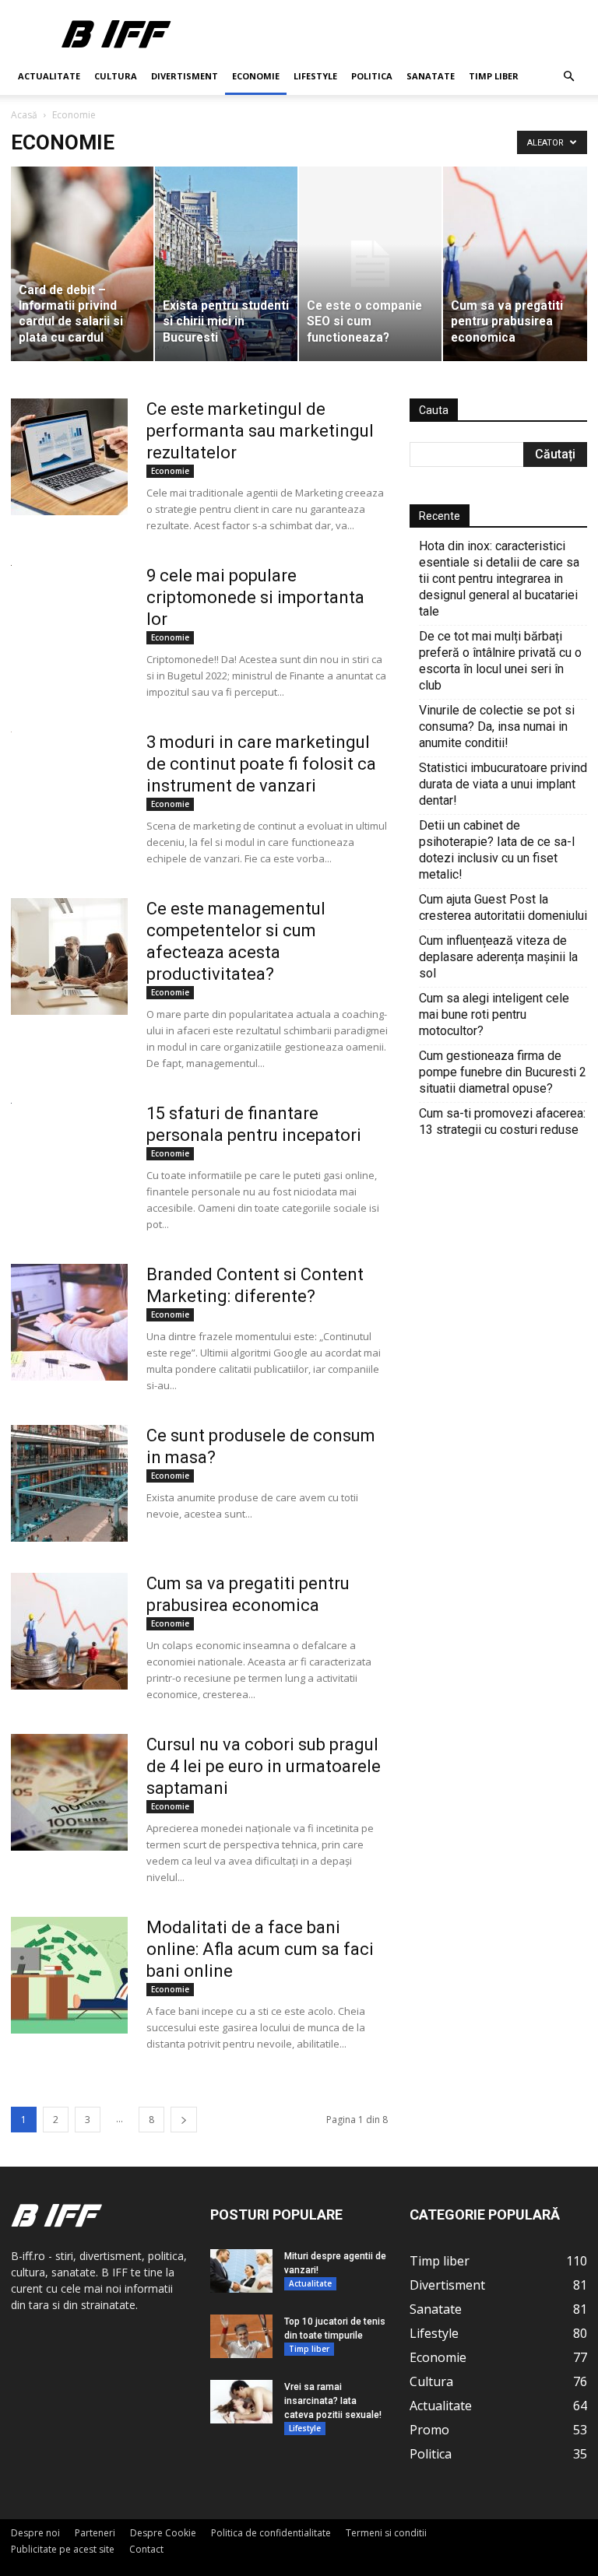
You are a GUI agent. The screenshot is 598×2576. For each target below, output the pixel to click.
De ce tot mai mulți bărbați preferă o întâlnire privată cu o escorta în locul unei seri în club (500, 661)
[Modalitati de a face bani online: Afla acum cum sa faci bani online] (69, 1975)
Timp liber (494, 76)
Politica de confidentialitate (271, 2533)
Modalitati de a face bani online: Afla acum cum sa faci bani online (260, 1949)
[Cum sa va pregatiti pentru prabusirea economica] (69, 1631)
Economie (256, 76)
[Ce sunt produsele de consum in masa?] (69, 1483)
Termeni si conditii (386, 2533)
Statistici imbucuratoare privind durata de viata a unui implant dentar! (503, 784)
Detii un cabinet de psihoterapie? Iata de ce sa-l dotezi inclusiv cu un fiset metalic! (497, 850)
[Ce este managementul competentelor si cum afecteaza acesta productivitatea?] (69, 956)
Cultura (116, 76)
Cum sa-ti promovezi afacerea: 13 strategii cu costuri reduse (502, 1121)
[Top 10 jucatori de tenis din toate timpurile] (241, 2336)
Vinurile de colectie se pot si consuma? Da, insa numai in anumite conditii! (497, 726)
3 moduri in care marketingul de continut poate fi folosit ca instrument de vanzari (261, 764)
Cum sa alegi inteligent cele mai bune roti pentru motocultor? (494, 1014)
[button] (568, 77)
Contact (146, 2549)
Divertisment (185, 76)
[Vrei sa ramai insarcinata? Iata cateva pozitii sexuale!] (241, 2402)
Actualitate (49, 76)
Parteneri (95, 2533)
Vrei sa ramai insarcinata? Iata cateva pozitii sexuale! (333, 2401)
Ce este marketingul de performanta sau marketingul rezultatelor (260, 431)
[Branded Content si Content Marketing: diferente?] (69, 1322)
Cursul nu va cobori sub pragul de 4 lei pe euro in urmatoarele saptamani (264, 1766)
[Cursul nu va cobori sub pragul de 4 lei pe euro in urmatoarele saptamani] (69, 1792)
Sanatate (431, 76)
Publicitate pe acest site (63, 2549)
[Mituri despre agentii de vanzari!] (241, 2271)
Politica (372, 76)
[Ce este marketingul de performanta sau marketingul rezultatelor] (69, 457)
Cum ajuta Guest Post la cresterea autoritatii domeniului (503, 907)
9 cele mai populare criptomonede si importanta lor (255, 597)
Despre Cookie (163, 2533)
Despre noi (35, 2533)
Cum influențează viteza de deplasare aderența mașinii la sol (498, 957)
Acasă (24, 115)
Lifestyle (315, 76)
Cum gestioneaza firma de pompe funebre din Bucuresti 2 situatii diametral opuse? (503, 1072)
